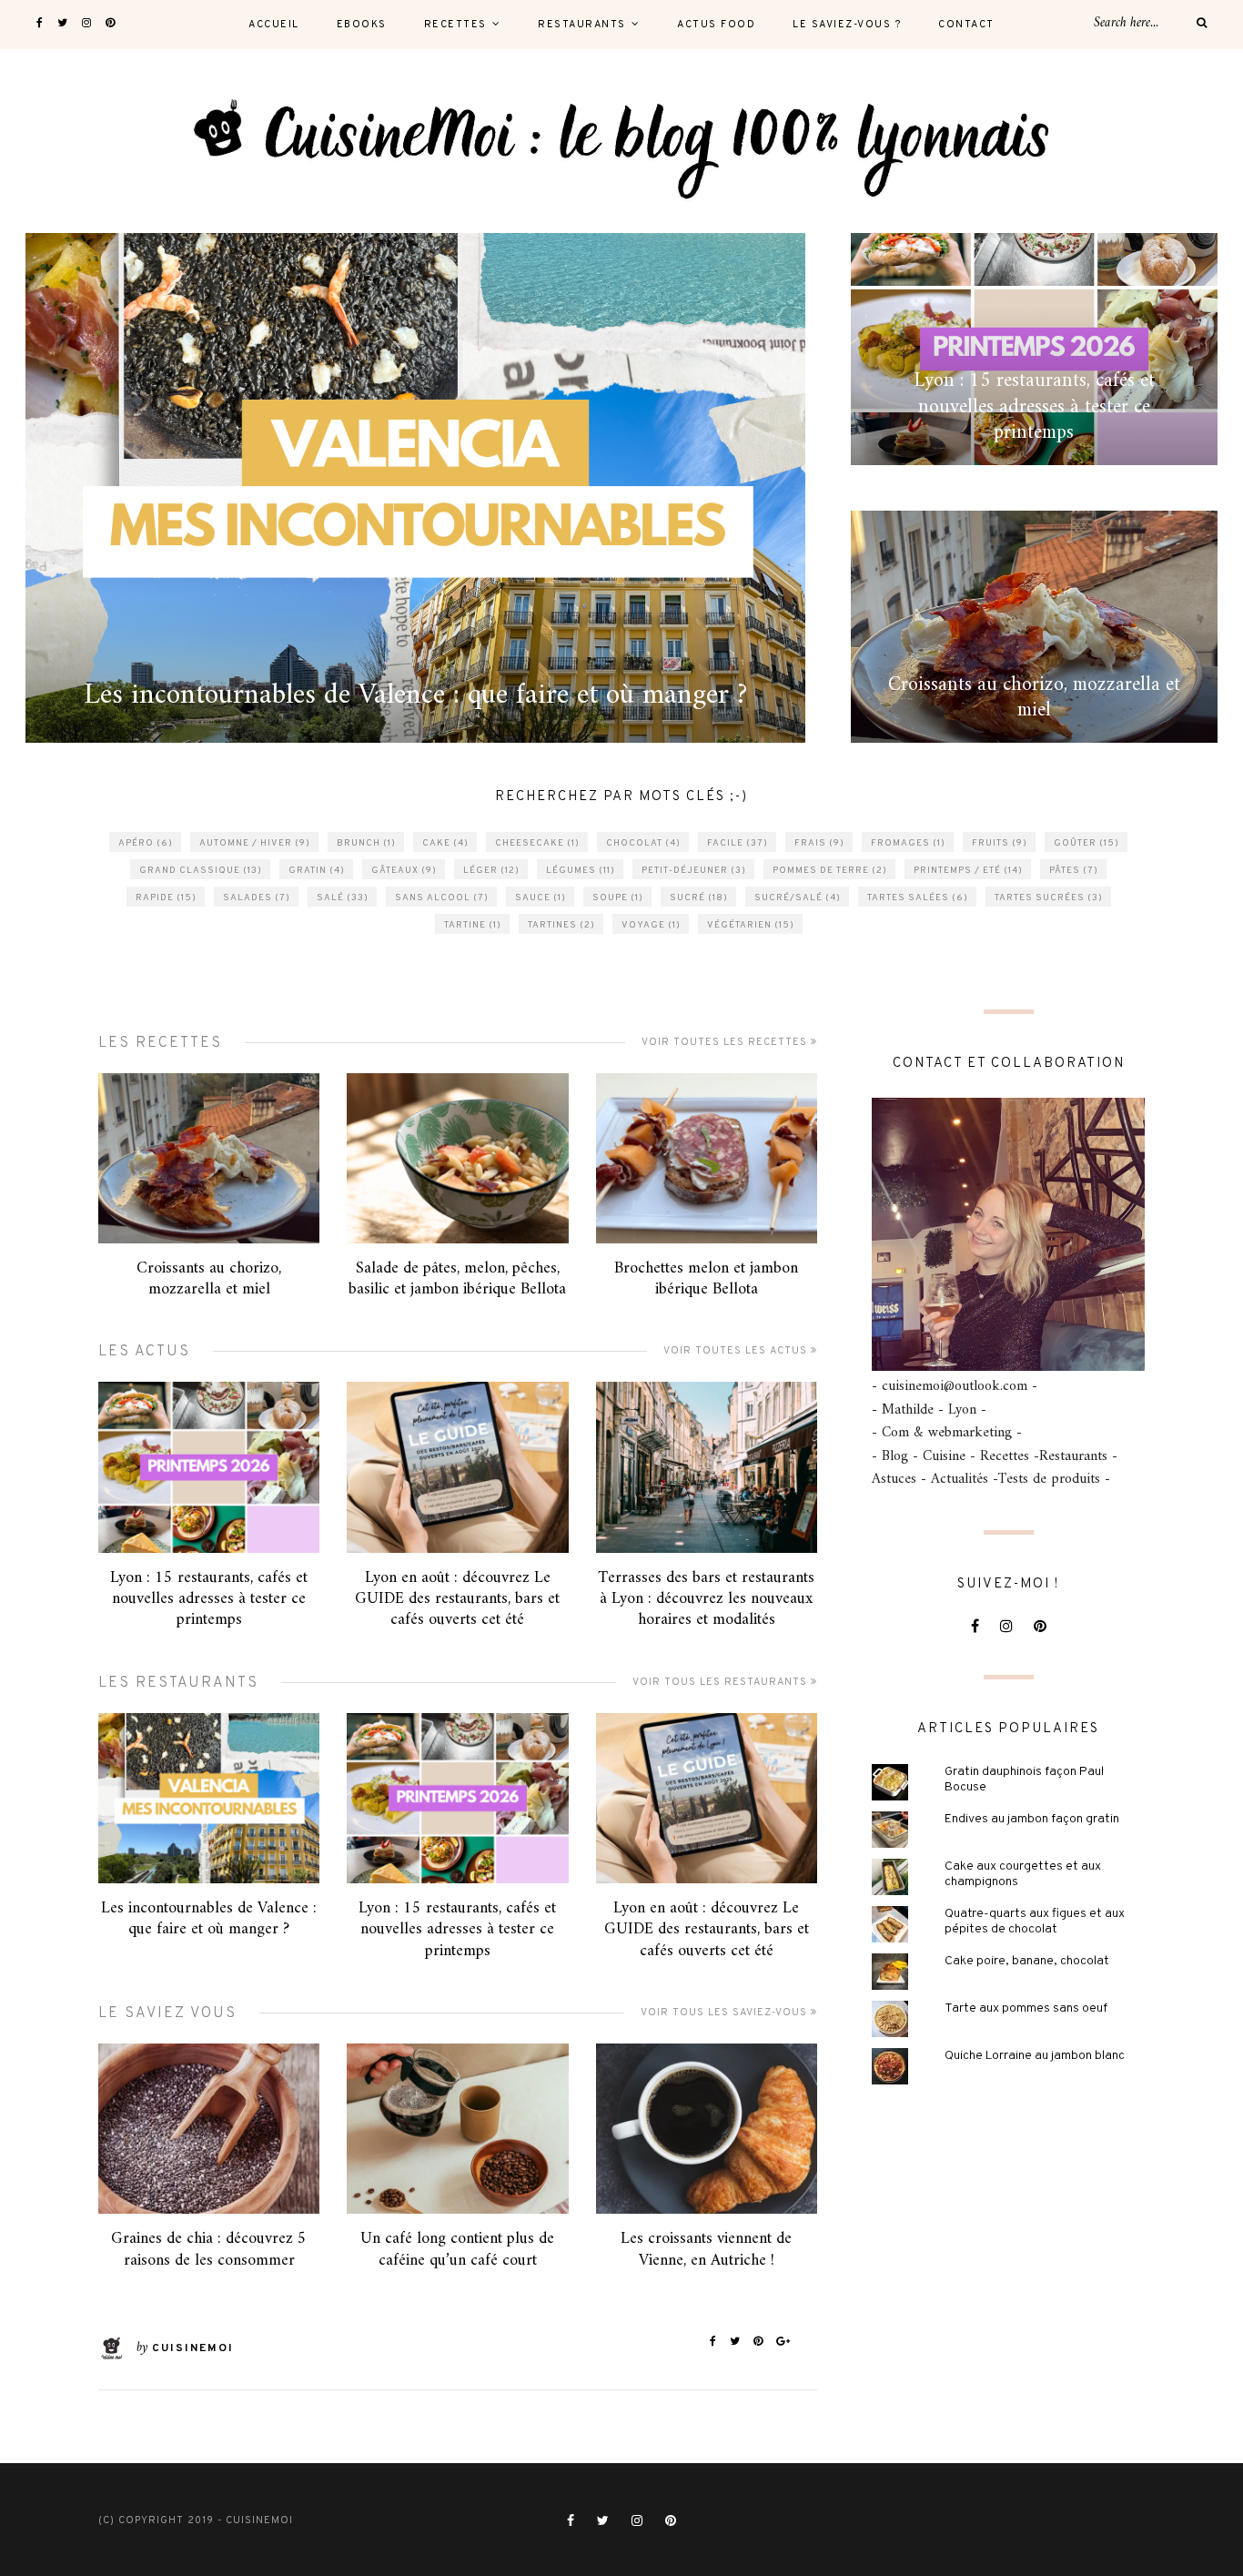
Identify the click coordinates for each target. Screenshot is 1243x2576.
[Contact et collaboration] (1008, 1234)
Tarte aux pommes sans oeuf (1026, 2008)
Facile (738, 843)
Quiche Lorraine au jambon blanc (1035, 2056)
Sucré (699, 898)
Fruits (1000, 843)
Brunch (366, 843)
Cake (445, 843)
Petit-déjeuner (694, 871)
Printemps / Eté (968, 871)
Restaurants (582, 25)
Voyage (651, 925)
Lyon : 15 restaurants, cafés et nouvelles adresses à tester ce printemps (209, 1599)
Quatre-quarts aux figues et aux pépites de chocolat (1035, 1922)
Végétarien (751, 925)
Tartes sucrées (1049, 898)
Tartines (561, 925)
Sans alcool (442, 898)
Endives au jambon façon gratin (1032, 1819)
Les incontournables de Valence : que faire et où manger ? (209, 1919)
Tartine (473, 925)
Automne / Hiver (255, 843)
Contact (966, 25)
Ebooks (362, 25)
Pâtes (1074, 871)
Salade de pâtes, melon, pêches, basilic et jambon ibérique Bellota (457, 1279)
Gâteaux (404, 871)
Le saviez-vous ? (847, 25)
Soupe (618, 898)
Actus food (716, 25)
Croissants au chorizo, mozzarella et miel (209, 1279)
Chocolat (643, 843)
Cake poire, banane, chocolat (1027, 1961)
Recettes (455, 25)
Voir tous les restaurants (722, 1682)
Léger (491, 871)
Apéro (146, 843)
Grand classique (201, 871)
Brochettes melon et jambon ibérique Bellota (706, 1279)
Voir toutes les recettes (726, 1042)
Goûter (1086, 843)
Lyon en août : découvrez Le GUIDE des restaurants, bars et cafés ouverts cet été (457, 1599)
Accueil (274, 25)
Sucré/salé (798, 898)
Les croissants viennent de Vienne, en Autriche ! (706, 2249)
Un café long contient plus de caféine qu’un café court (457, 2249)
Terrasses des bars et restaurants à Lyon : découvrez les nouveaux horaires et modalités (706, 1599)
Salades (257, 898)
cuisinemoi (193, 2348)
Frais (819, 843)
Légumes (581, 871)
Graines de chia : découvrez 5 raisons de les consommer (209, 2249)
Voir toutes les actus (737, 1351)
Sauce (541, 898)
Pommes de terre (830, 871)
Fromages (908, 843)
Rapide (166, 898)
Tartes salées (918, 898)
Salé (343, 898)
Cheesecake (537, 843)
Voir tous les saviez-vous (726, 2013)
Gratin (317, 871)
